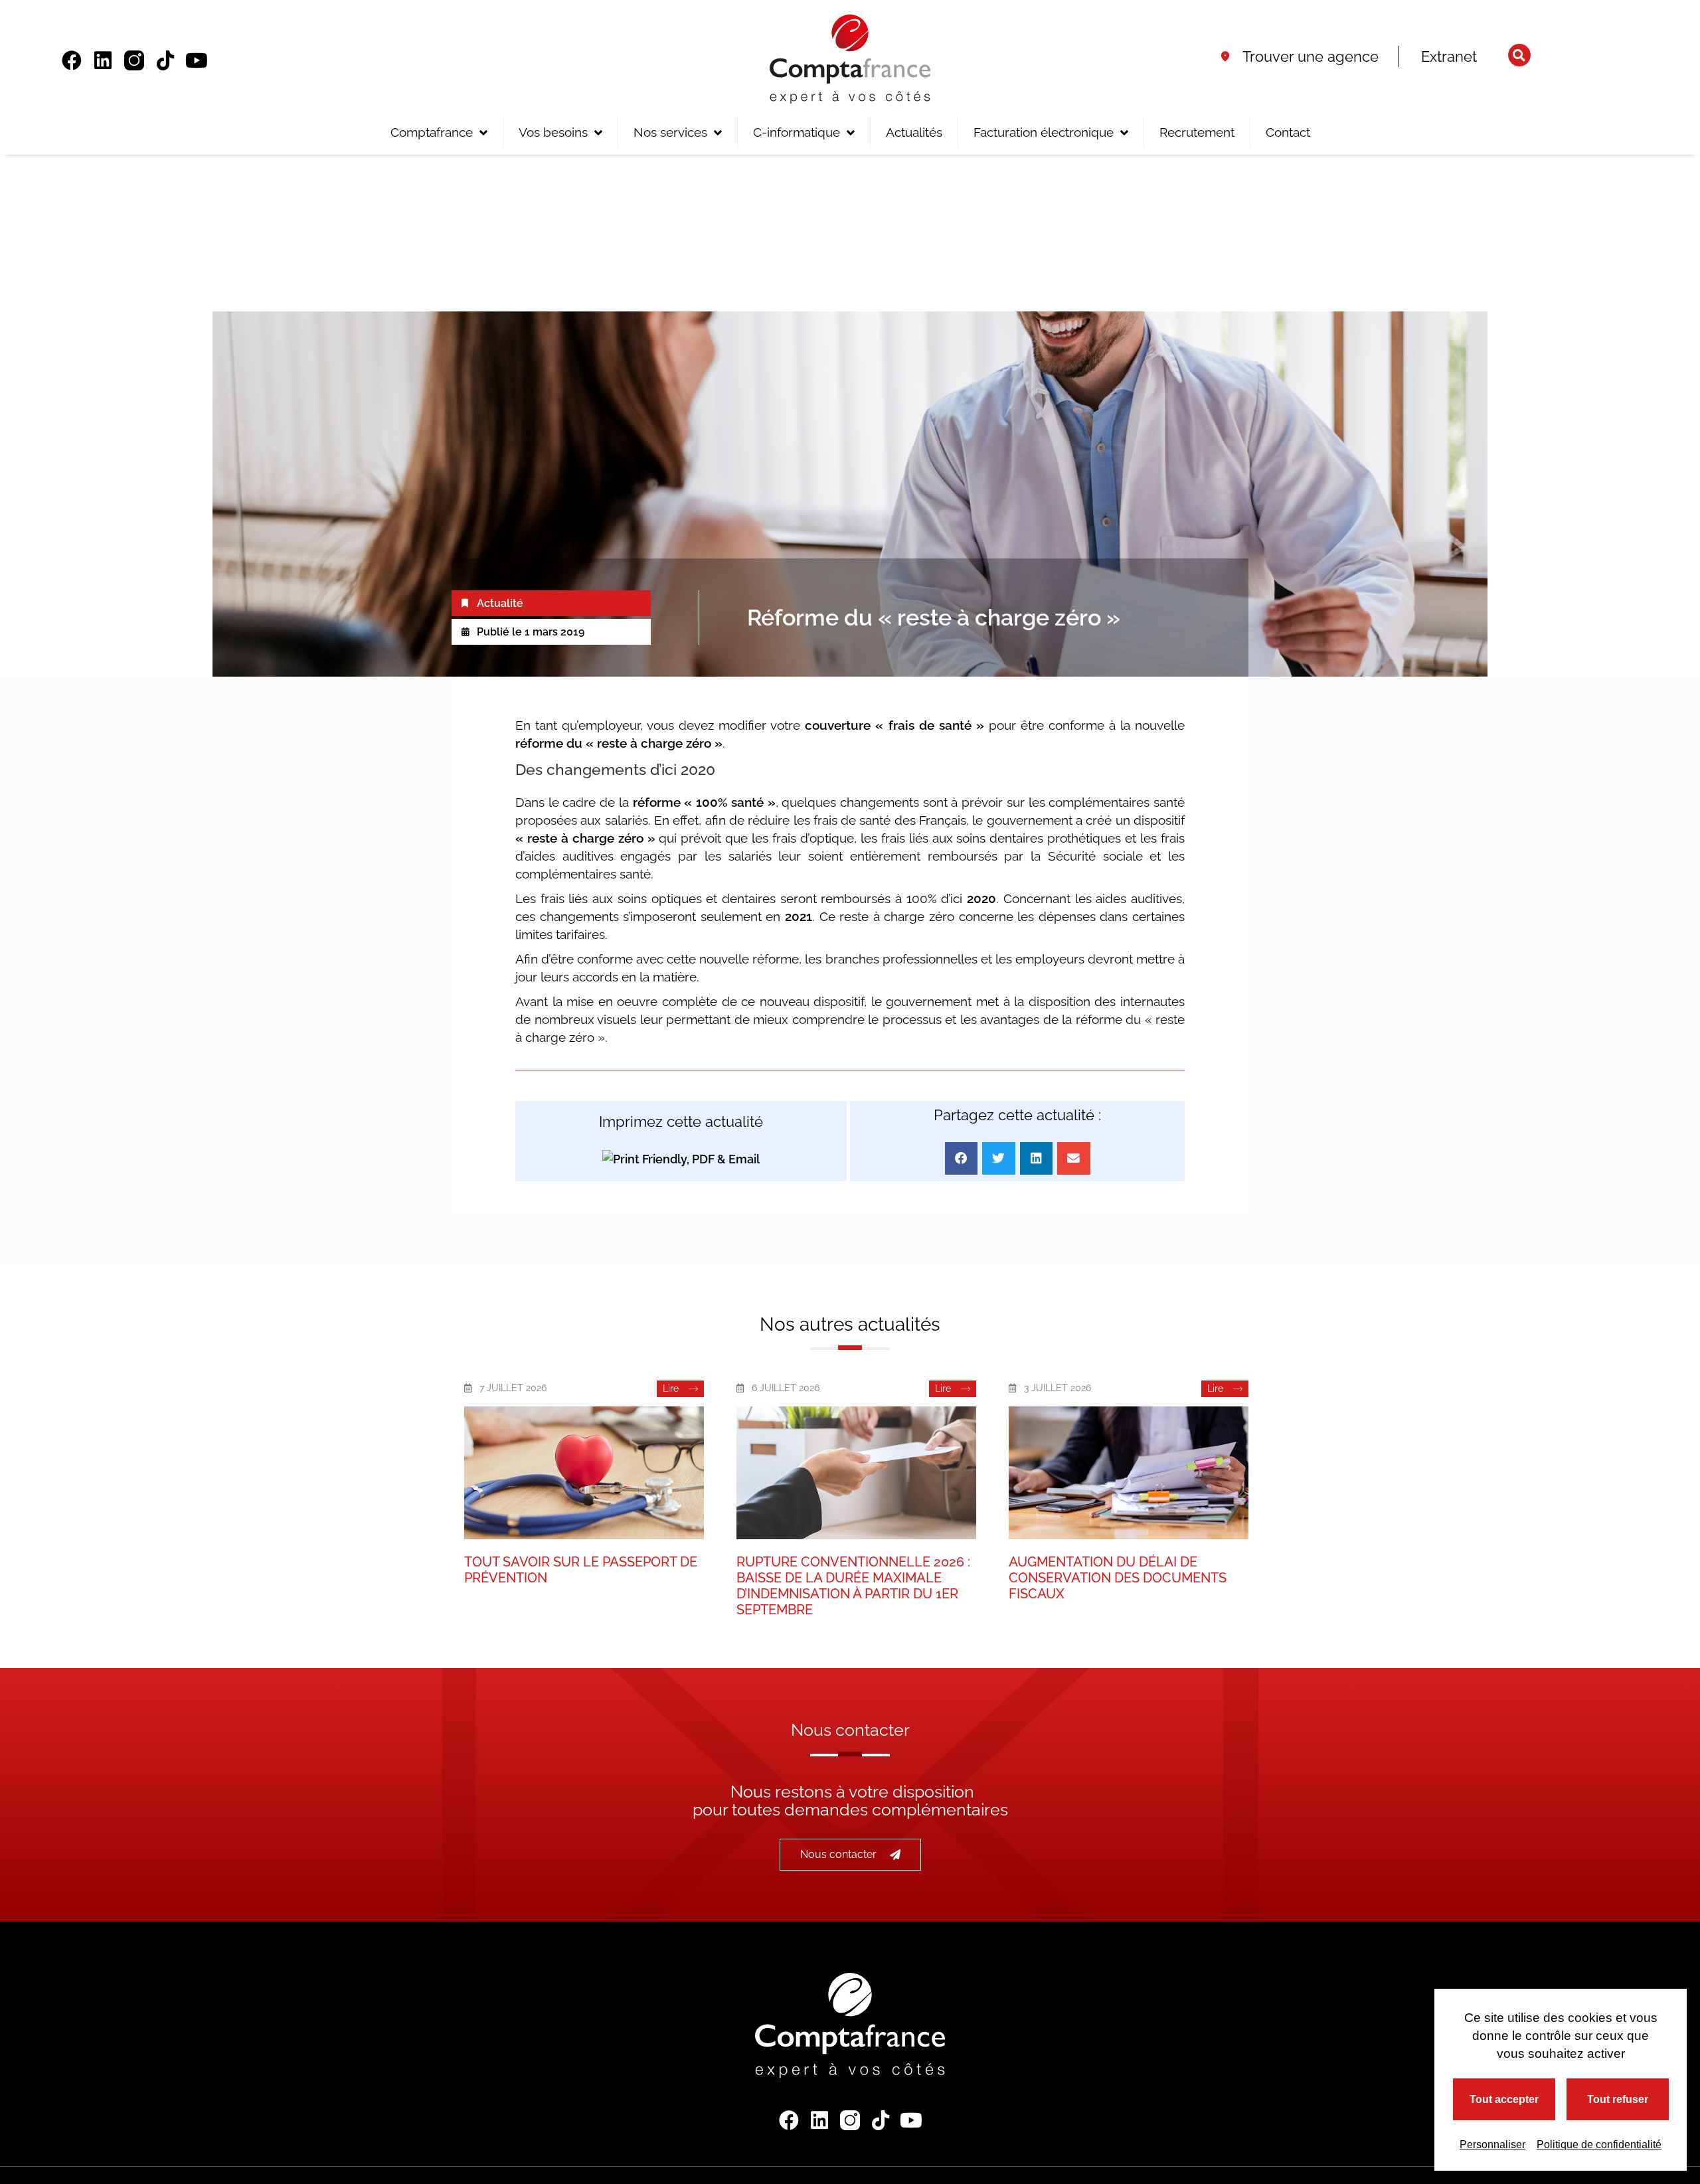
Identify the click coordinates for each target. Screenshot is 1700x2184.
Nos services (670, 132)
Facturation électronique (1044, 132)
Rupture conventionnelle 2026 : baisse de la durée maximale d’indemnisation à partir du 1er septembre (853, 1586)
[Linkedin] (103, 60)
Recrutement (1197, 132)
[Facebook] (72, 60)
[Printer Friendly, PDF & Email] (681, 1158)
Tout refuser (1618, 2099)
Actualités (914, 132)
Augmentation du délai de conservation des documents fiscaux (1118, 1578)
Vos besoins (553, 132)
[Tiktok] (165, 60)
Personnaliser (1492, 2144)
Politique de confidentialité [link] (1599, 2144)
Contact (1288, 132)
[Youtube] (197, 60)
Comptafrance (432, 132)
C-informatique (797, 132)
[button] (1519, 55)
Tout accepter (1504, 2099)
